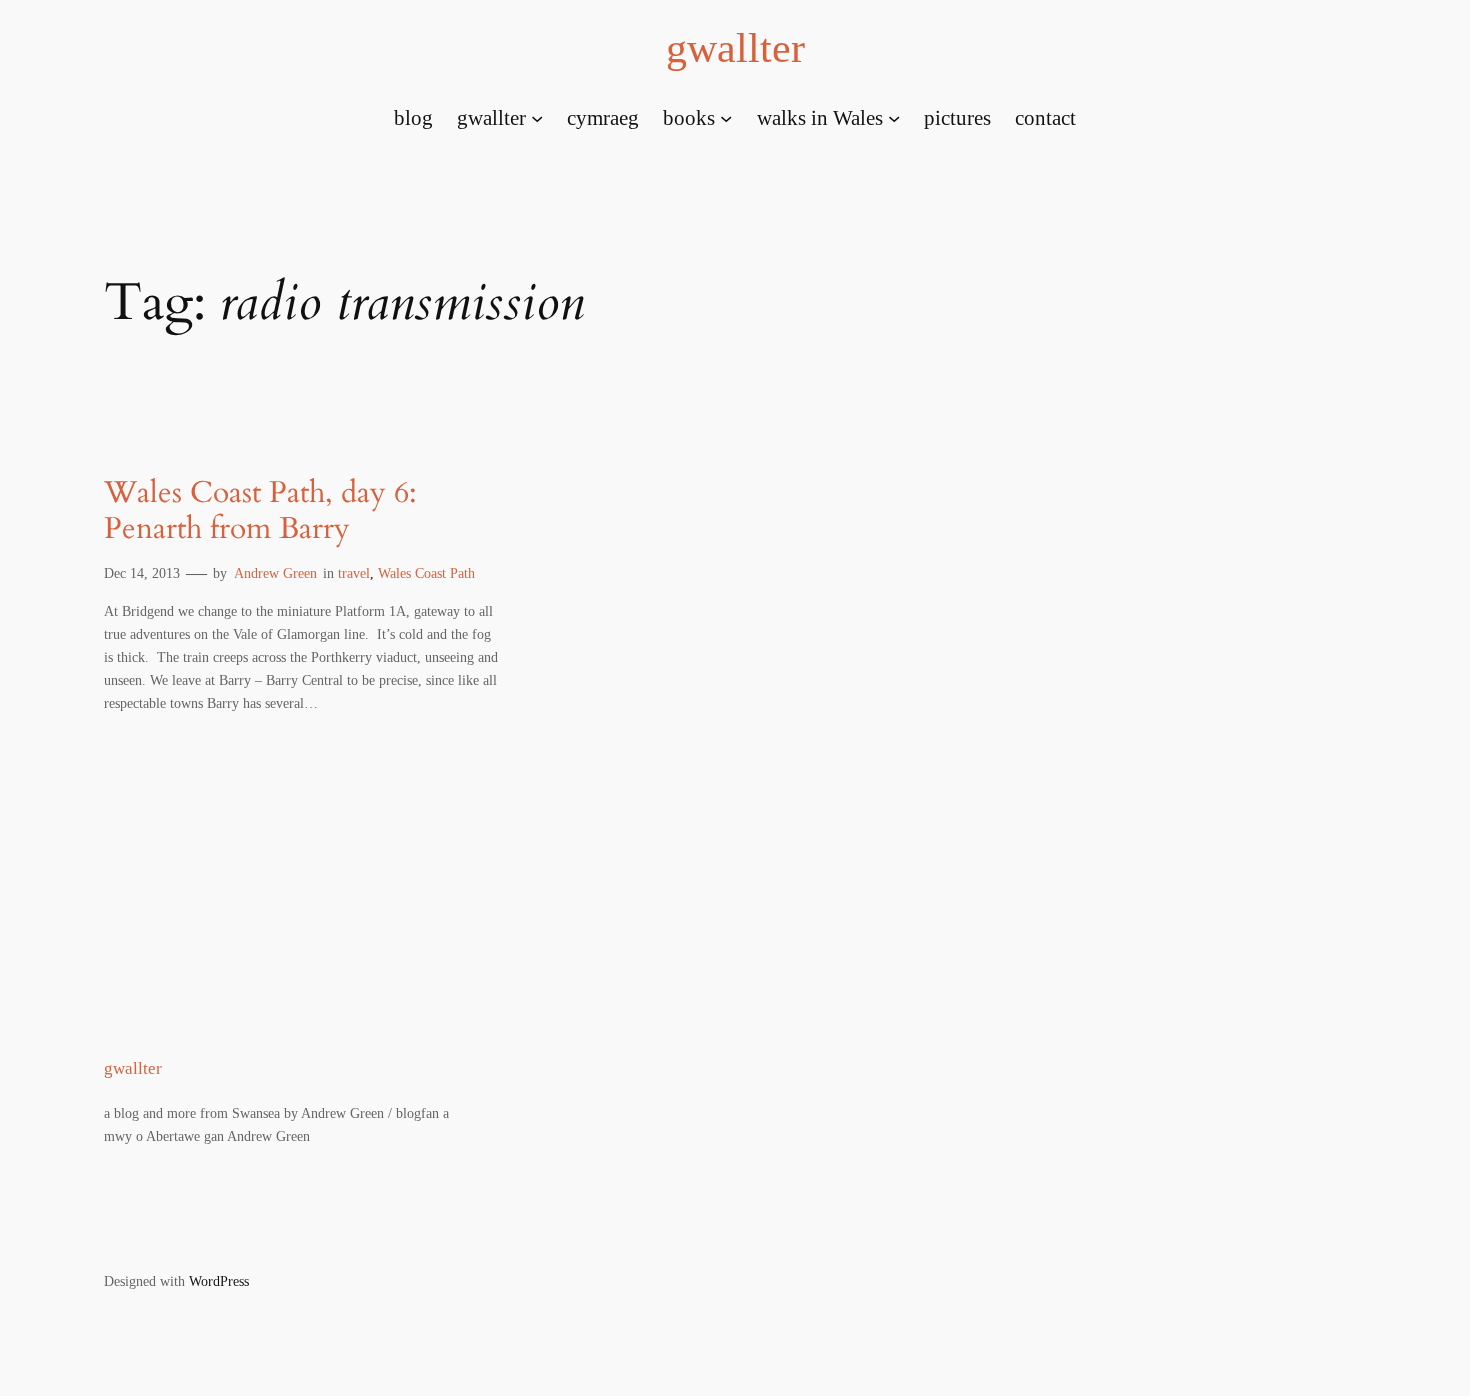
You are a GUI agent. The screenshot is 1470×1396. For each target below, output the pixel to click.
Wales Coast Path (426, 573)
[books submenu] (726, 117)
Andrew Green (275, 573)
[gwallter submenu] (537, 117)
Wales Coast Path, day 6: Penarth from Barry (260, 511)
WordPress (219, 1281)
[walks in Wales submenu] (894, 117)
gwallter (735, 48)
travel (354, 573)
